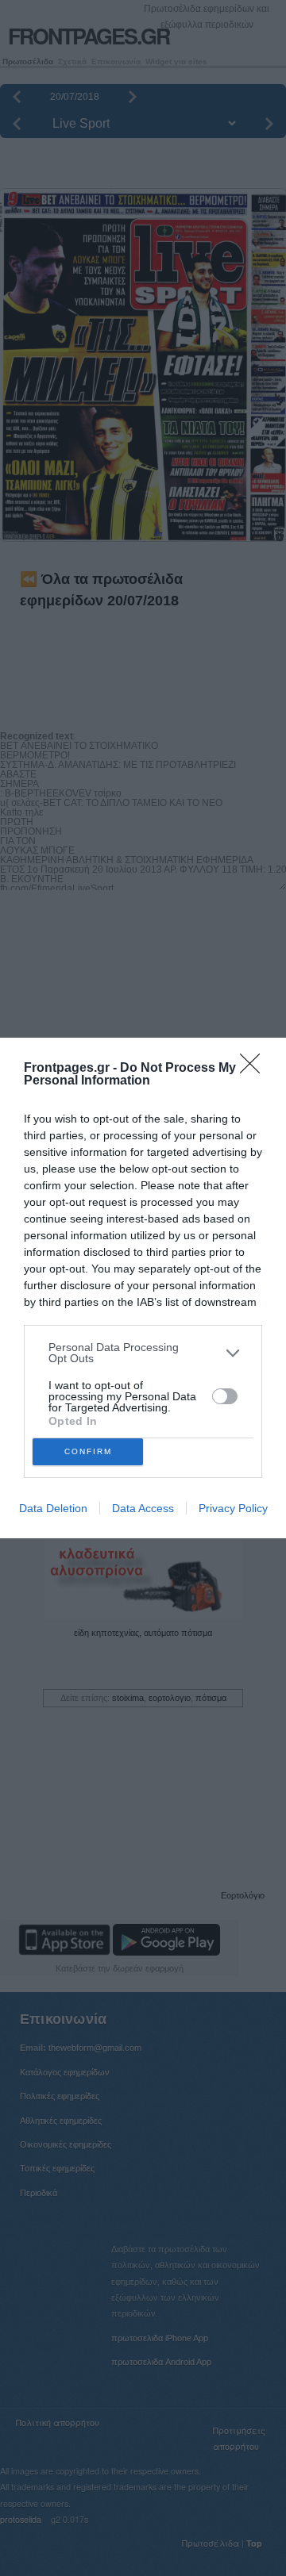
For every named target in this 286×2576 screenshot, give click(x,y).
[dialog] (143, 1288)
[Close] (255, 1069)
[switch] (225, 1396)
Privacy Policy (233, 1508)
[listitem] (143, 1353)
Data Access (143, 1508)
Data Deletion (53, 1508)
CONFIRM (88, 1451)
